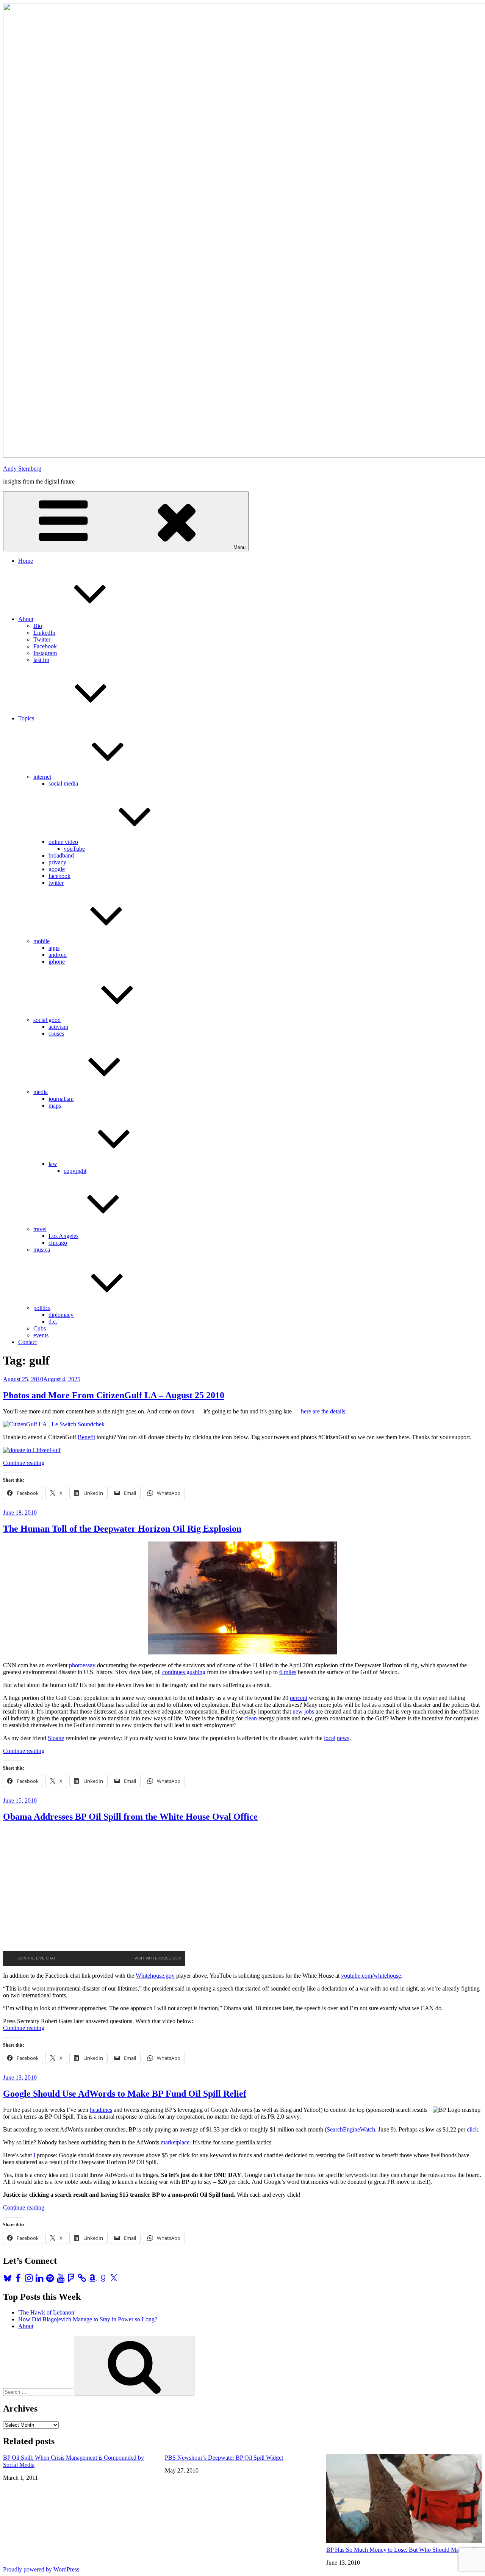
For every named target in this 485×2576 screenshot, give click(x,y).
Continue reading (24, 1463)
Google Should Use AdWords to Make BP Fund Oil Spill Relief (125, 2094)
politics (42, 1308)
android (58, 955)
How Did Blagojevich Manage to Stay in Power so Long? (88, 2319)
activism (58, 1027)
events (41, 1335)
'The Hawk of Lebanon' (47, 2312)
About (26, 619)
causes (56, 1034)
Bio (38, 626)
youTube (74, 849)
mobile (41, 941)
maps (55, 1106)
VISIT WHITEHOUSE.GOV (158, 1958)
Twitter (42, 639)
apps (54, 948)
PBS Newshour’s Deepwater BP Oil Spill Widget (224, 2458)
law (53, 1164)
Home (26, 561)
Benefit (86, 1437)
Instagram (45, 653)
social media (63, 783)
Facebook (45, 646)
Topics (26, 718)
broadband (61, 855)
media (41, 1092)
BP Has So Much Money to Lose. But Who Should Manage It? (402, 2550)
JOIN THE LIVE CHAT (37, 1958)
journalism (61, 1099)
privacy (57, 862)
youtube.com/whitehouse (371, 1976)
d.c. (53, 1322)
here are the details (323, 1411)
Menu (239, 547)
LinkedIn (44, 633)
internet (42, 777)
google (57, 869)
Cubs (40, 1328)
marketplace (175, 2142)
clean (251, 1718)
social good (47, 1020)
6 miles (288, 1672)
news (343, 1738)
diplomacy (61, 1315)
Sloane (56, 1738)
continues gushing (184, 1672)
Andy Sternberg (22, 469)
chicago (58, 1243)
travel (40, 1229)
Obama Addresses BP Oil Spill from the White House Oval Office (130, 1817)
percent (299, 1698)
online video (63, 842)
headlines (101, 2110)
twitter (56, 883)
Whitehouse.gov (155, 1976)
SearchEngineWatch (351, 2129)
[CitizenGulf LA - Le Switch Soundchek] (54, 1424)
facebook (59, 876)
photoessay (82, 1665)
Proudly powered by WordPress (41, 2569)
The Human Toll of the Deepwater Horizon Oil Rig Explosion (122, 1529)
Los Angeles (63, 1236)
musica (42, 1250)
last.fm (41, 660)
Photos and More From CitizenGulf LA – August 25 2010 (114, 1395)
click (472, 2129)
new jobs (303, 1711)
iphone (57, 962)
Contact (27, 1342)
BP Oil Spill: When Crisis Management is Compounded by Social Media (74, 2461)
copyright (75, 1171)
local (330, 1738)
